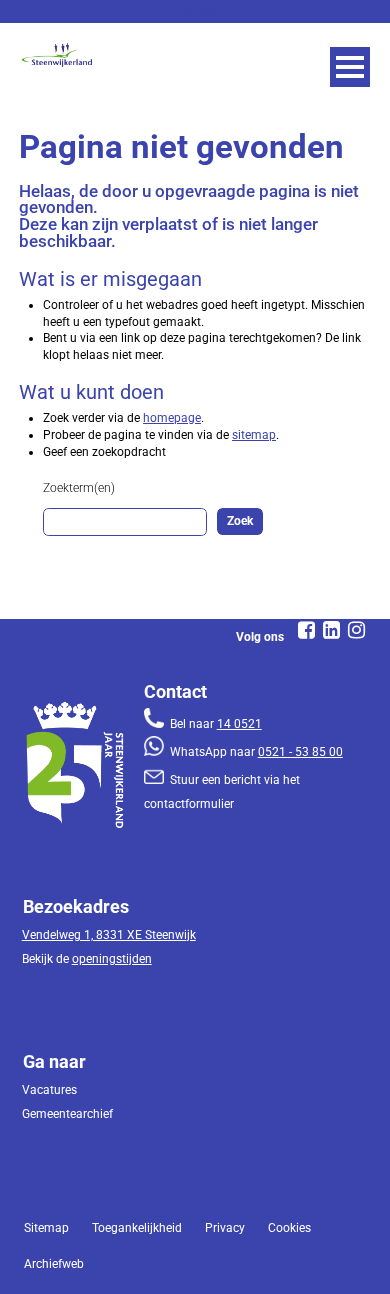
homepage (172, 418)
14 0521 (239, 724)
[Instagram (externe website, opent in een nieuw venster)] (357, 630)
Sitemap (46, 1228)
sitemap (254, 435)
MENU (350, 67)
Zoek (240, 521)
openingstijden (112, 959)
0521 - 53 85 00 (300, 752)
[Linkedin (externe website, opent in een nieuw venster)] (332, 630)
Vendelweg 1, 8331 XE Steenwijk (109, 935)
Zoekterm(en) (79, 488)
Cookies (289, 1228)
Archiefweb (54, 1264)
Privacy (225, 1228)
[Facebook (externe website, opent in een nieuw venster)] (307, 630)
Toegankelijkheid (137, 1228)
